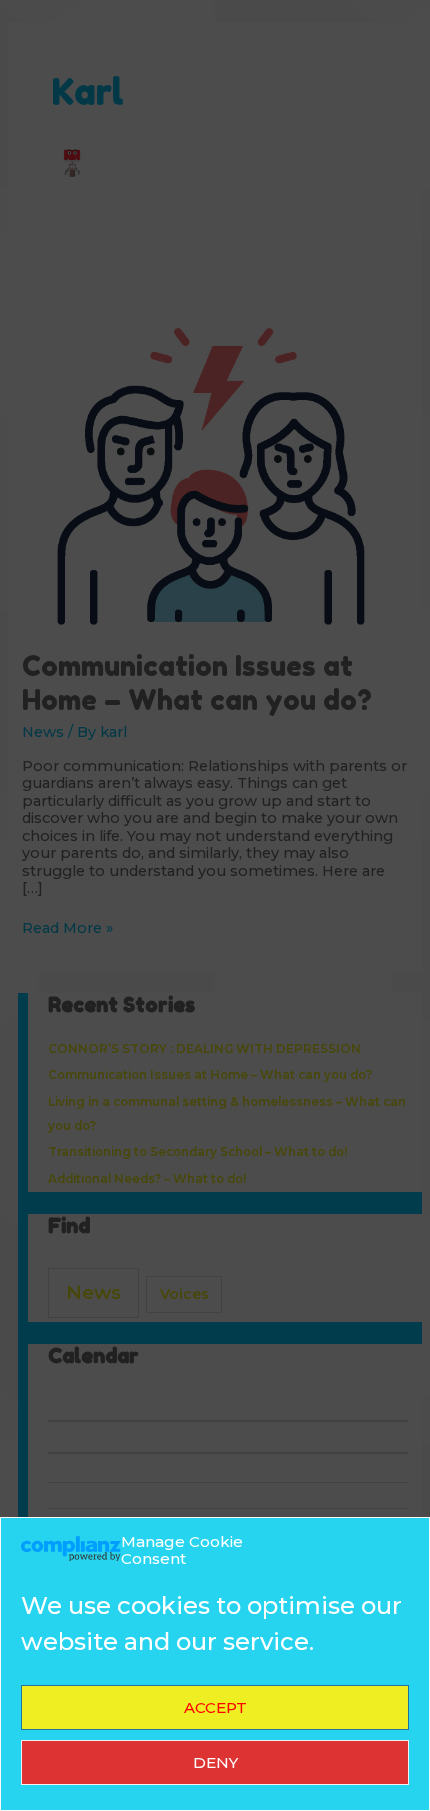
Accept (215, 1707)
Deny (215, 1762)
